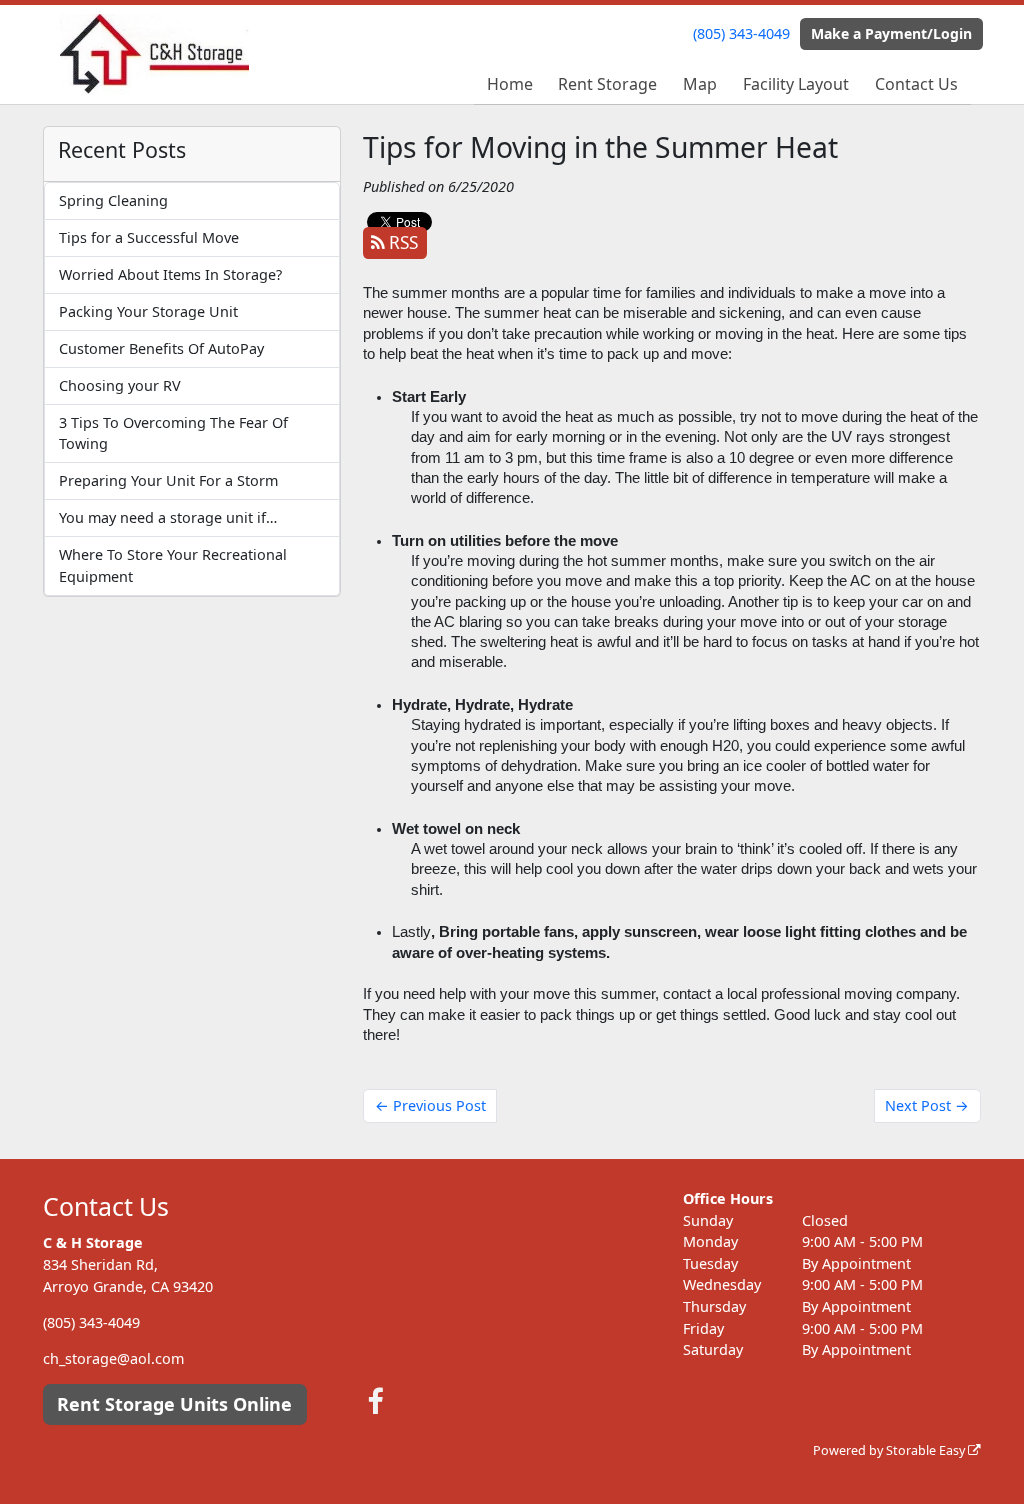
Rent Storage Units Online (174, 1404)
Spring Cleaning (113, 200)
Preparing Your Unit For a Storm (168, 480)
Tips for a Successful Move (149, 237)
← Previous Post (430, 1105)
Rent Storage (607, 84)
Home (510, 84)
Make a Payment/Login (891, 33)
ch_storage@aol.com (113, 1358)
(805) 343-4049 (741, 33)
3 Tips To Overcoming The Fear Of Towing (173, 433)
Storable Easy (927, 1450)
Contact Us (916, 84)
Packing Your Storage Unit (148, 311)
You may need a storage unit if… (168, 517)
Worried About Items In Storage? (170, 274)
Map (700, 84)
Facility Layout (796, 84)
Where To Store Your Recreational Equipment (173, 565)
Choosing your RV (120, 385)
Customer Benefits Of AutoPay (161, 348)
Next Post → (927, 1105)
